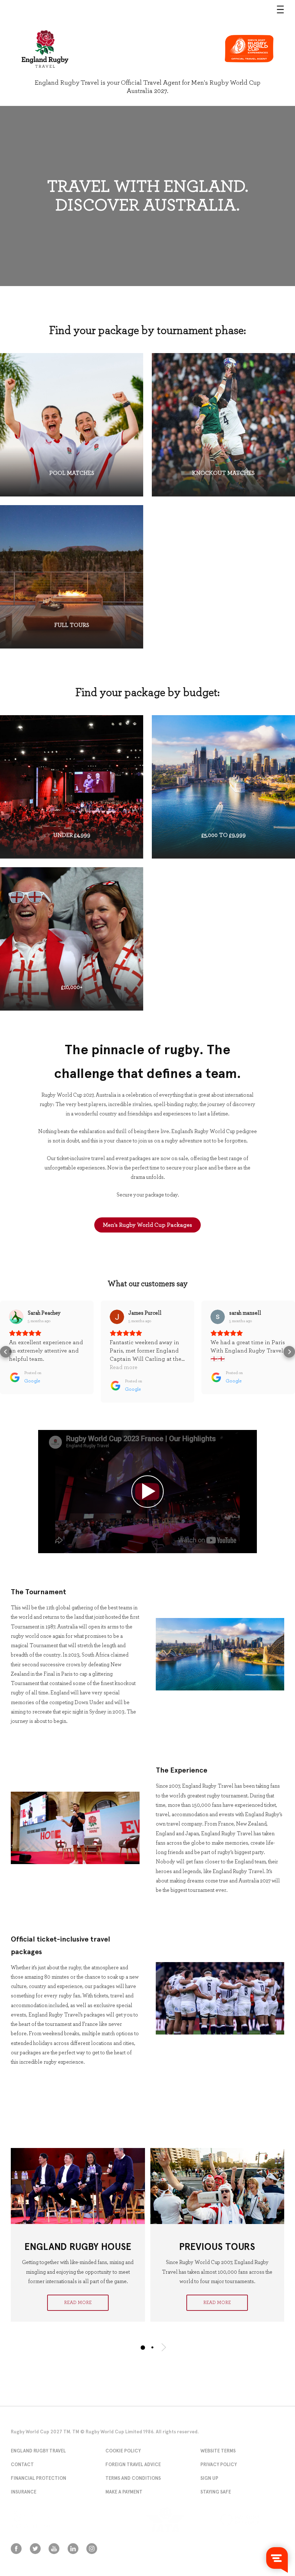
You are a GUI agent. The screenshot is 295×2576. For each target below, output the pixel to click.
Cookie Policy (123, 2451)
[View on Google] (16, 1317)
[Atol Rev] (110, 2520)
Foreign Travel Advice (133, 2464)
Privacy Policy (219, 2464)
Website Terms (218, 2451)
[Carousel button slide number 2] (152, 2347)
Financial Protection (38, 2478)
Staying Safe (216, 2492)
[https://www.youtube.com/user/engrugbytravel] (54, 2549)
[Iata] (178, 2520)
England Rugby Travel (38, 2451)
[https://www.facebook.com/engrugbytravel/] (16, 2549)
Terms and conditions (133, 2478)
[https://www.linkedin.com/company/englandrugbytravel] (73, 2549)
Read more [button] (124, 1367)
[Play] (147, 1492)
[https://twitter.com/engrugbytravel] (35, 2549)
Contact (22, 2464)
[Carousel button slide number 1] (143, 2347)
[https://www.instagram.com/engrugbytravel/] (92, 2549)
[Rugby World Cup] (45, 49)
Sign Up (209, 2478)
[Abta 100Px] (43, 2520)
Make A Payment (124, 2492)
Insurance (24, 2492)
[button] (6, 1352)
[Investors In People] (252, 2520)
